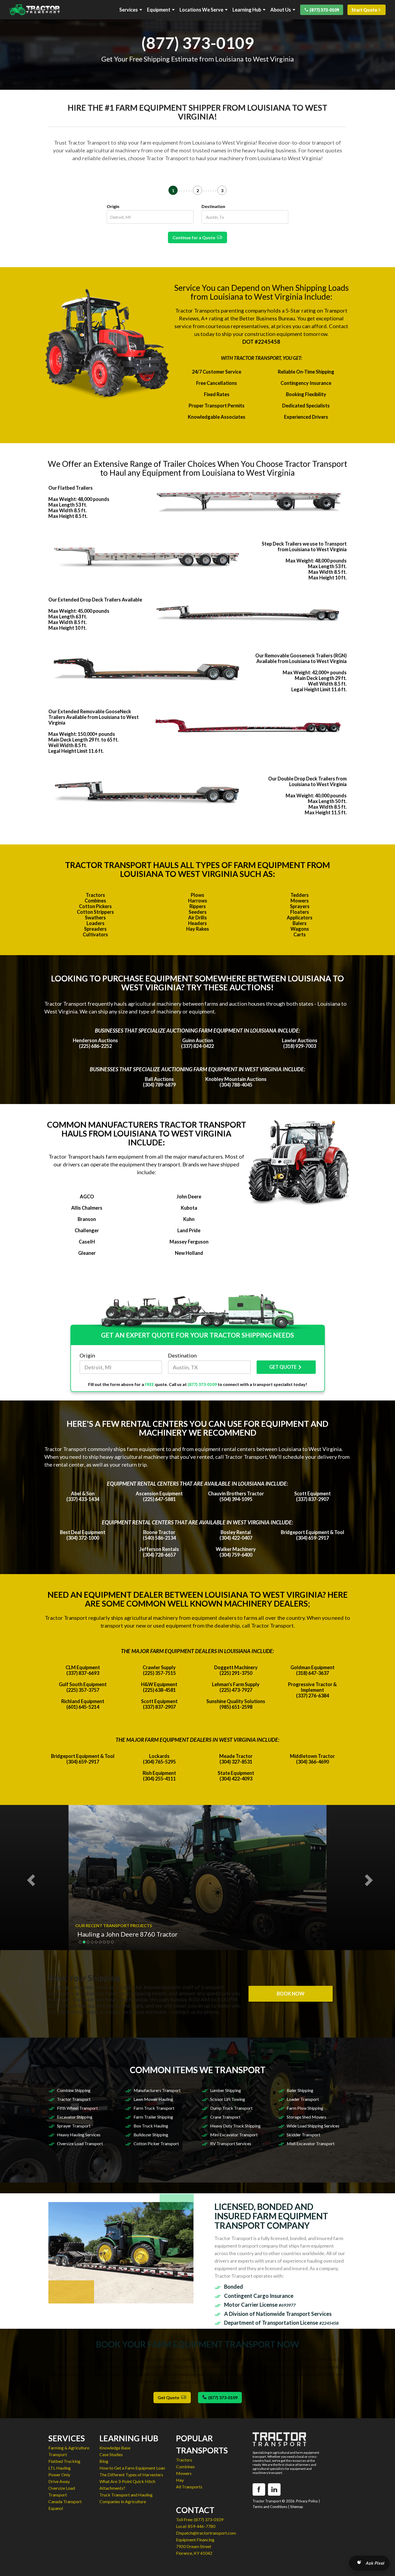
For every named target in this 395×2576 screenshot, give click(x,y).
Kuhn (189, 1219)
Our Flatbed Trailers (71, 488)
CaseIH (87, 1242)
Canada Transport (65, 2501)
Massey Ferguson (189, 1242)
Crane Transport (225, 2117)
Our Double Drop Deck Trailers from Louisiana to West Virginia (307, 781)
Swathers (95, 918)
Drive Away (59, 2481)
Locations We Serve (201, 10)
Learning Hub (247, 10)
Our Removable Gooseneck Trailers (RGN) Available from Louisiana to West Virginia (301, 658)
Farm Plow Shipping (305, 2108)
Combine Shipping (74, 2090)
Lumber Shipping (226, 2090)
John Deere (189, 1196)
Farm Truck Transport (154, 2108)
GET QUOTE (283, 1367)
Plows (198, 895)
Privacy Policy (307, 2501)
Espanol (56, 2508)
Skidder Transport (304, 2135)
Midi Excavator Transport (311, 2143)
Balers (300, 923)
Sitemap (297, 2507)
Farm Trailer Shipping (153, 2117)
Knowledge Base (115, 2448)
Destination (213, 206)
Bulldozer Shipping (151, 2135)
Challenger (87, 1230)
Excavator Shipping (75, 2117)
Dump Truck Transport (231, 2108)
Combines (95, 901)
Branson (87, 1219)
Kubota (189, 1208)
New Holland (189, 1253)
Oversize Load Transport (80, 2143)
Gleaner (87, 1253)
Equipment (159, 10)
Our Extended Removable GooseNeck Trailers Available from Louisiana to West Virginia (94, 717)
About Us (281, 10)
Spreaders (95, 929)
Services (129, 10)
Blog (104, 2461)
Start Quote (364, 10)
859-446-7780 (202, 2526)
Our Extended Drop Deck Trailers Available (95, 600)
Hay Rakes (198, 929)
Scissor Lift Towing (228, 2099)
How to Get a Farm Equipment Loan (132, 2468)
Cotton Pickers (95, 906)
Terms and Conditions (270, 2507)
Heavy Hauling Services (79, 2135)
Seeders (198, 912)
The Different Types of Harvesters (131, 2475)
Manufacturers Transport (157, 2090)
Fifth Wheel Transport (77, 2108)
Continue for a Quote (195, 237)
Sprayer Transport (74, 2126)
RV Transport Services (231, 2143)
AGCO (87, 1196)
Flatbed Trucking (64, 2461)
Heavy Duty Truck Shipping (235, 2126)
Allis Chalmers (87, 1208)
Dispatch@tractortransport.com (206, 2533)
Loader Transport (303, 2099)
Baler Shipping (300, 2090)
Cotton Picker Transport (156, 2143)
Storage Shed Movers (306, 2117)
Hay (180, 2480)
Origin (113, 206)
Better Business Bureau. (268, 318)
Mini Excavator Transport (234, 2135)
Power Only (59, 2475)
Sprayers (300, 906)
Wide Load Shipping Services (313, 2126)
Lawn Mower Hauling (153, 2099)
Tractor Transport (74, 2099)
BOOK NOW (291, 1994)
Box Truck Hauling (151, 2126)
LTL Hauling (60, 2468)
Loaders (96, 923)
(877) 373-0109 (324, 10)
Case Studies (111, 2454)
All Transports (189, 2487)
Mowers (300, 901)
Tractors (95, 895)
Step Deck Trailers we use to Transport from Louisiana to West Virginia (304, 547)
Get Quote (169, 2397)
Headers (198, 923)
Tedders (300, 895)
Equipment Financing (195, 2540)
